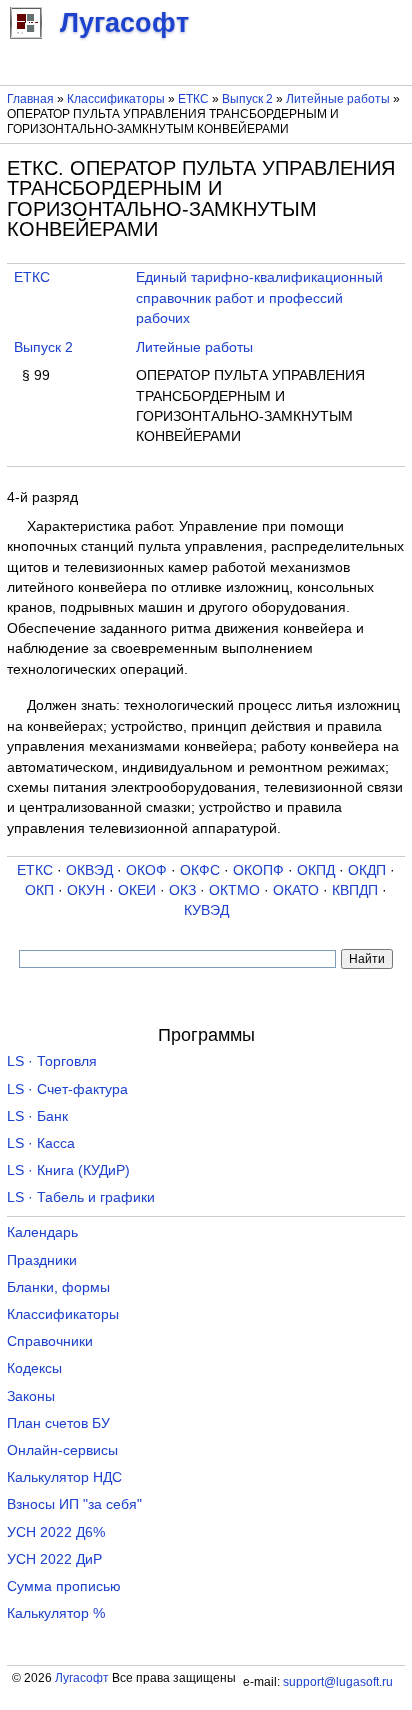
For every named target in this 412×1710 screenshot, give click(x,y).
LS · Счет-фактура (67, 1089)
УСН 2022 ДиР (54, 1559)
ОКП (39, 890)
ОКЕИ (137, 890)
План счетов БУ (58, 1423)
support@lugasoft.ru (338, 1682)
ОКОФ (146, 870)
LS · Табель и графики (81, 1197)
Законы (31, 1396)
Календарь (42, 1232)
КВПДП (355, 890)
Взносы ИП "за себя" (74, 1504)
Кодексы (34, 1368)
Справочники (50, 1341)
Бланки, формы (58, 1287)
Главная (30, 99)
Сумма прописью (64, 1586)
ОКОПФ (258, 870)
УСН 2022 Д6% (56, 1532)
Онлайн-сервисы (62, 1450)
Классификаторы (116, 99)
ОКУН (86, 890)
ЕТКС (193, 99)
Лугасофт (82, 1678)
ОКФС (200, 870)
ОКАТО (296, 890)
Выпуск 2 (247, 99)
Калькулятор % (56, 1613)
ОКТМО (234, 890)
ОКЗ (182, 890)
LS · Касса (41, 1143)
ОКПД (316, 870)
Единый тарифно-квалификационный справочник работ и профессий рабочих (259, 298)
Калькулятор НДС (64, 1477)
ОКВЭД (89, 870)
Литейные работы (338, 99)
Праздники (42, 1260)
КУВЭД (206, 910)
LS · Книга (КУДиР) (68, 1170)
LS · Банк (37, 1116)
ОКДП (367, 870)
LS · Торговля (52, 1061)
